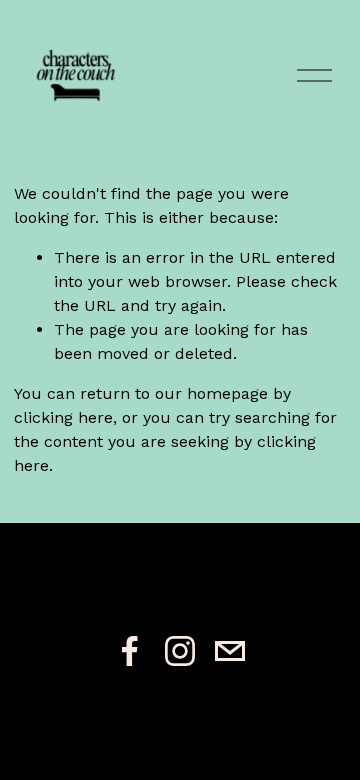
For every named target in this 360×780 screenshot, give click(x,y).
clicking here (63, 417)
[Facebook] (130, 651)
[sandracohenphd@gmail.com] (230, 651)
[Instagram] (180, 651)
